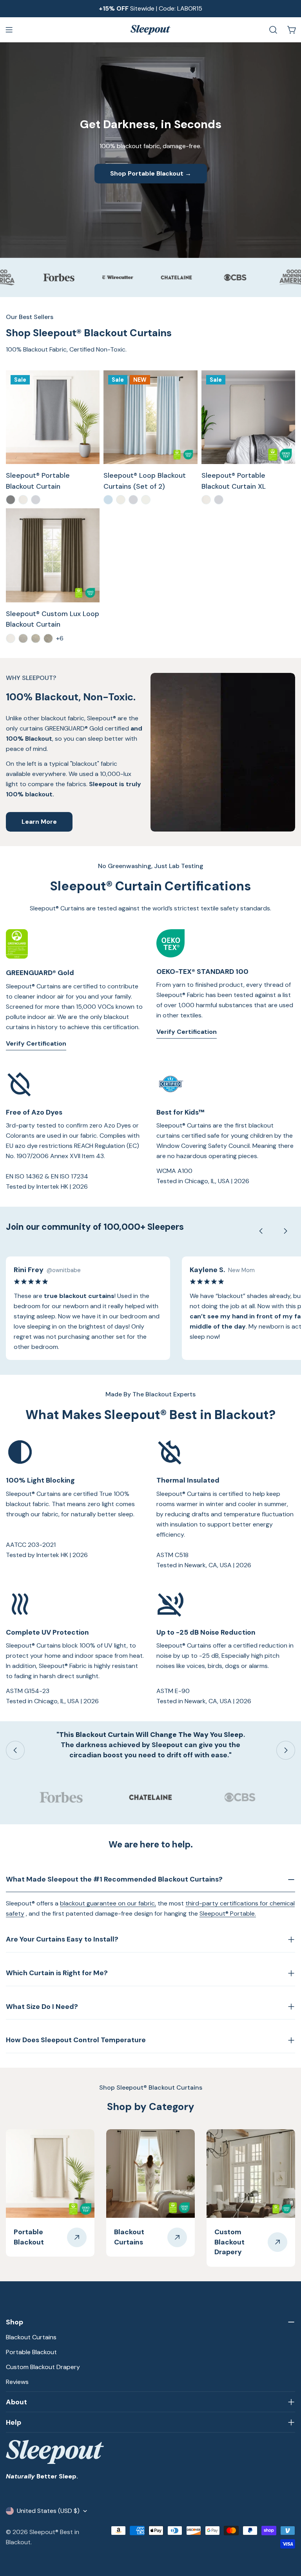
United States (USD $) (48, 2511)
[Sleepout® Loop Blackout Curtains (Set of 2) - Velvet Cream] (121, 500)
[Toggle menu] (9, 30)
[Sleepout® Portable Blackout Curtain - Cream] (23, 500)
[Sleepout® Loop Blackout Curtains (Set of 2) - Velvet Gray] (133, 500)
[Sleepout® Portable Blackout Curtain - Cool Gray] (11, 500)
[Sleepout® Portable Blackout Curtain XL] (248, 417)
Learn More (39, 822)
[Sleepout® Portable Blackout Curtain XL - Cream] (206, 500)
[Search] (273, 30)
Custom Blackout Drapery (43, 2367)
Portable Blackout (31, 2352)
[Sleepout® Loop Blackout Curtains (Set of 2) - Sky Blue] (108, 500)
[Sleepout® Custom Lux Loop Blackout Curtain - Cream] (11, 638)
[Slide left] (261, 1231)
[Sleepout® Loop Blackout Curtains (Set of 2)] (150, 417)
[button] (281, 2556)
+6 (60, 638)
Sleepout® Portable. (228, 1913)
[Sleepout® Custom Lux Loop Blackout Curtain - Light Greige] (23, 638)
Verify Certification (36, 1043)
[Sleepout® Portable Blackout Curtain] (53, 417)
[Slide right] (285, 1231)
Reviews (17, 2382)
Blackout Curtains (31, 2337)
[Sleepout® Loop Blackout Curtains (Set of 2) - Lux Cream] (146, 500)
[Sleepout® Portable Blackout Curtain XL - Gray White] (219, 500)
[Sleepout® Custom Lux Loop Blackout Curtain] (53, 555)
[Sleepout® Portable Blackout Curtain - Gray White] (36, 500)
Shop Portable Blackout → (151, 173)
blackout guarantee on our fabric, (108, 1903)
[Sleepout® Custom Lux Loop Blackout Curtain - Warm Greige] (48, 638)
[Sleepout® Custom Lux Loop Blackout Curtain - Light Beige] (36, 638)
